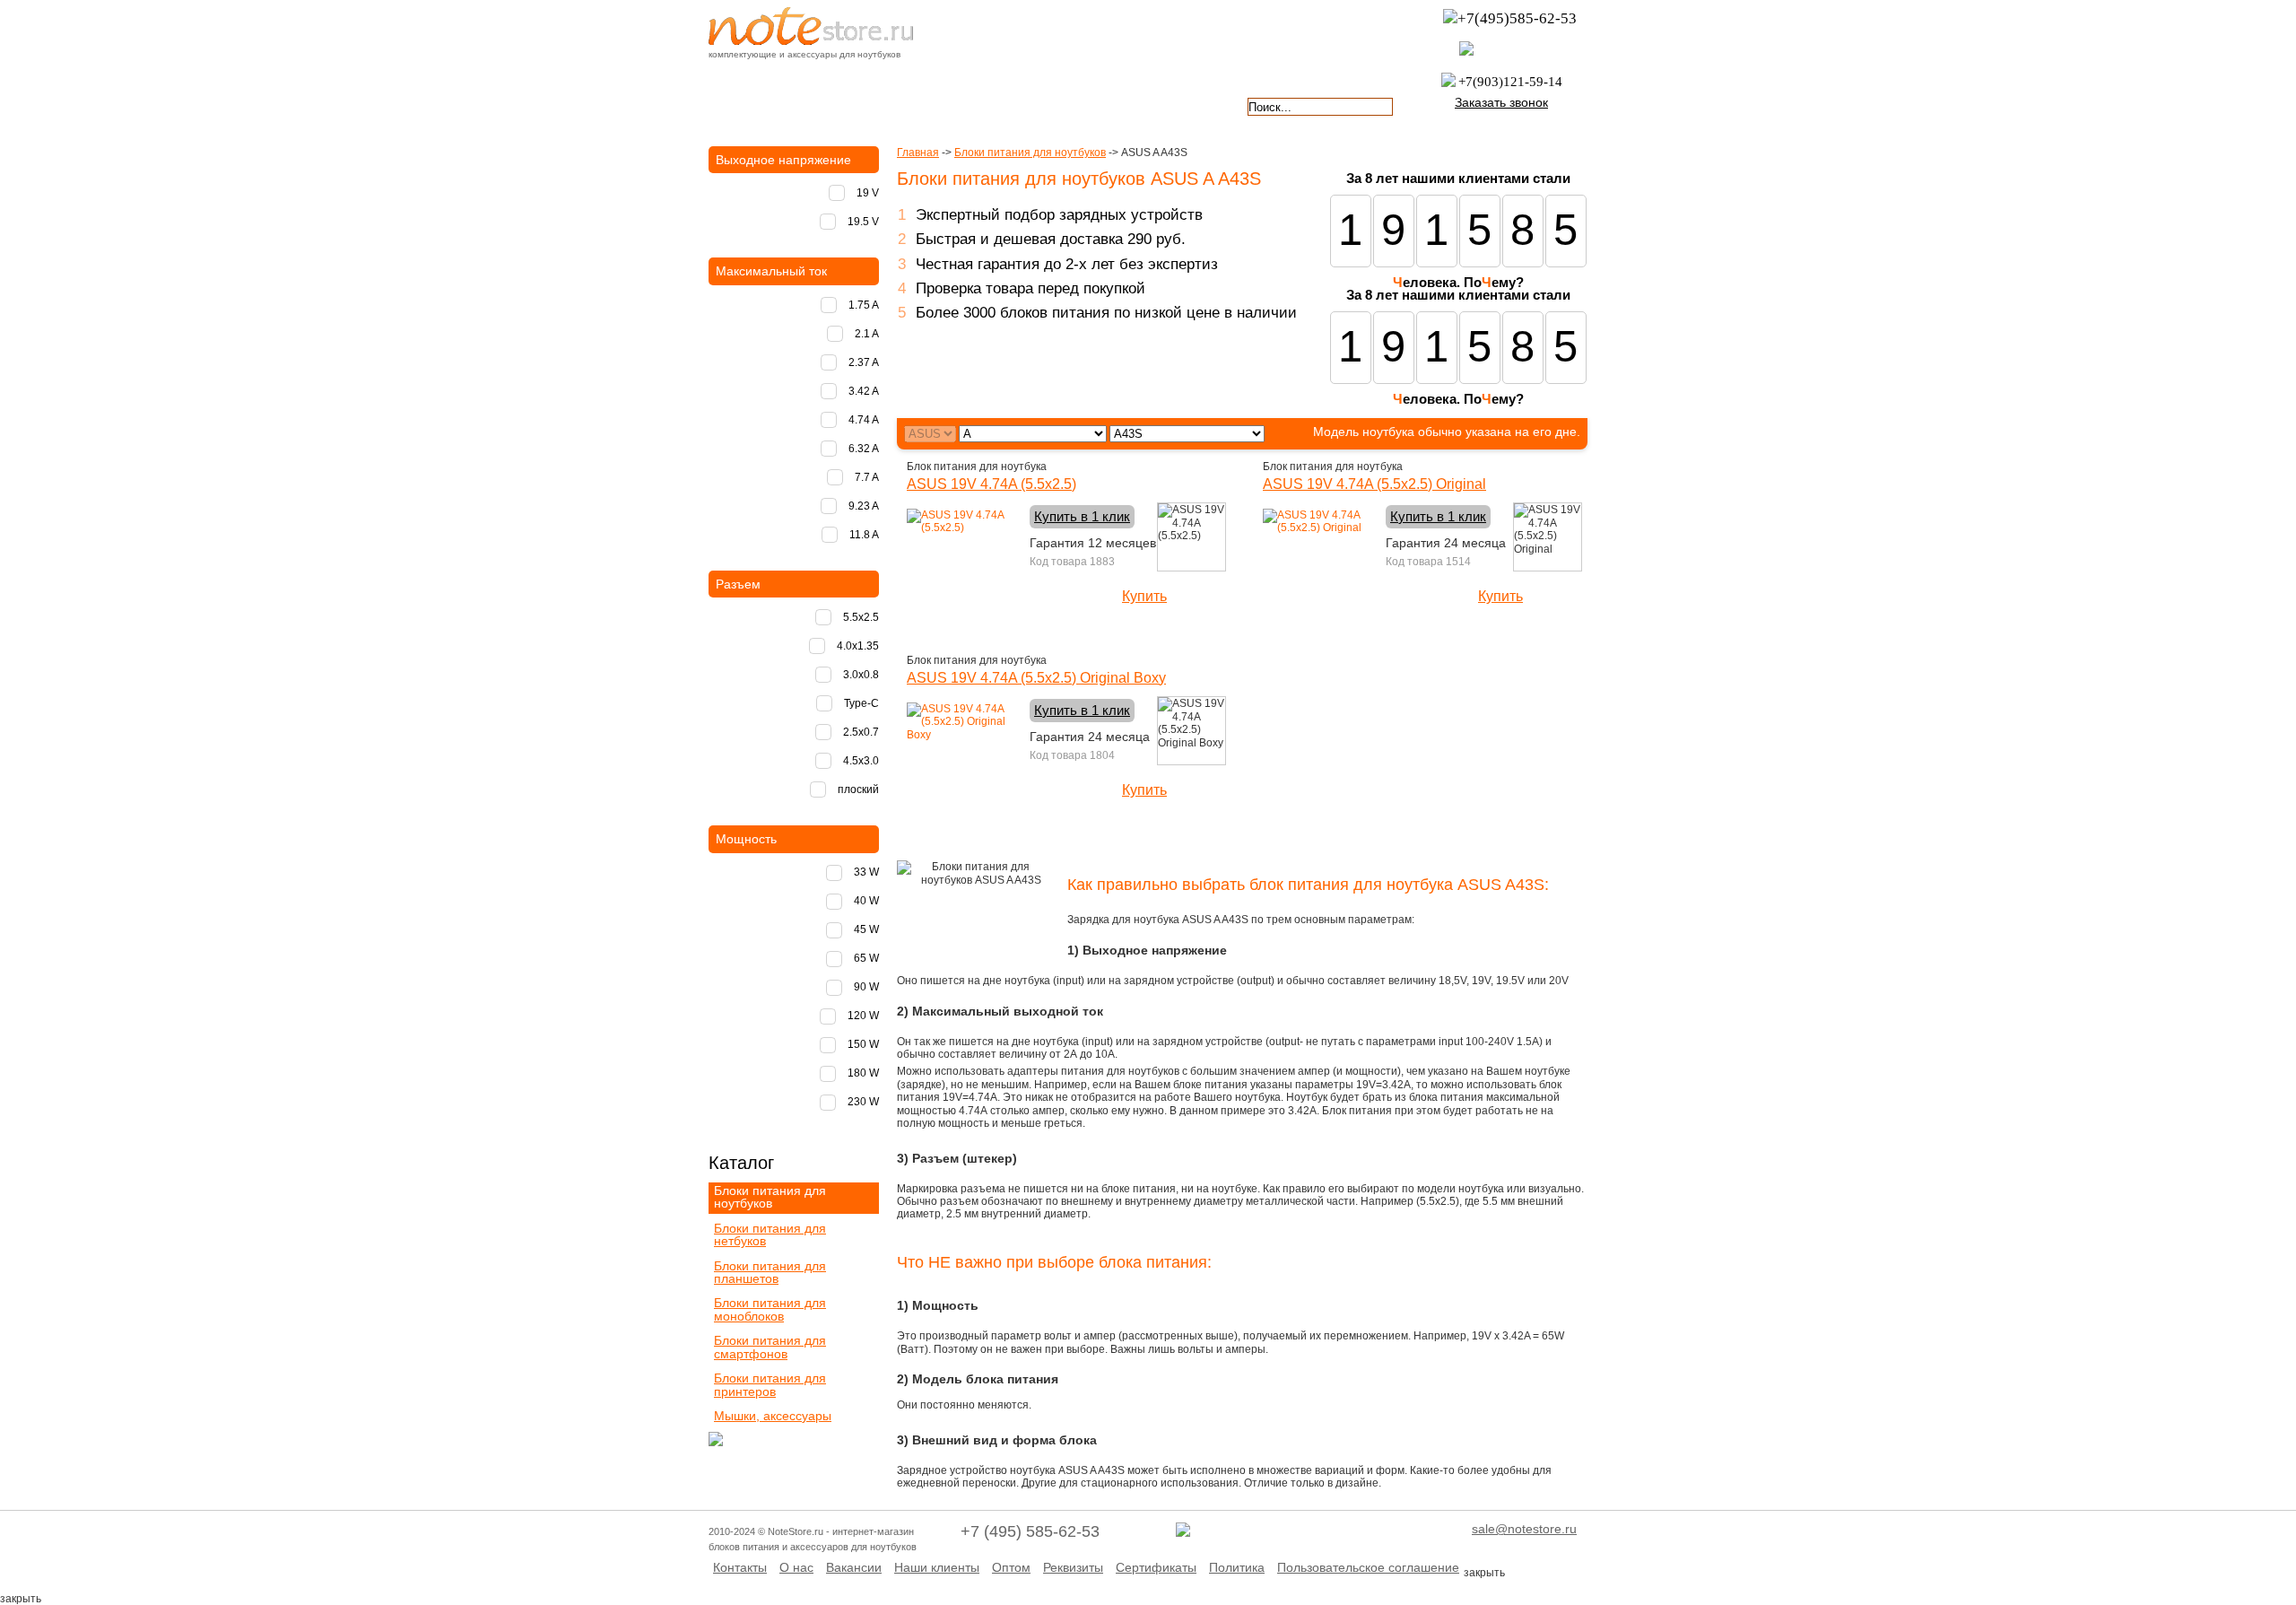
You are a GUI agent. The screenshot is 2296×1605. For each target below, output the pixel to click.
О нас (796, 1567)
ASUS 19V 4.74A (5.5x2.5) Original (1374, 484)
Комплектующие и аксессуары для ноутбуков (811, 26)
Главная (918, 153)
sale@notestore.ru (1524, 1529)
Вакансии (854, 1567)
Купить (1144, 596)
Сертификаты (1156, 1567)
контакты (1074, 105)
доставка (760, 105)
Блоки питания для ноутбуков (1030, 153)
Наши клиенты (937, 1567)
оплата (865, 105)
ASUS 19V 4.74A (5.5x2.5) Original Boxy (1036, 678)
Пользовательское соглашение (1368, 1567)
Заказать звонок (1501, 102)
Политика (1237, 1567)
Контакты (740, 1567)
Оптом (1011, 1567)
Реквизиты (1073, 1567)
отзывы (1180, 105)
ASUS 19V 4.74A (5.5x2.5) (991, 484)
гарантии (970, 105)
